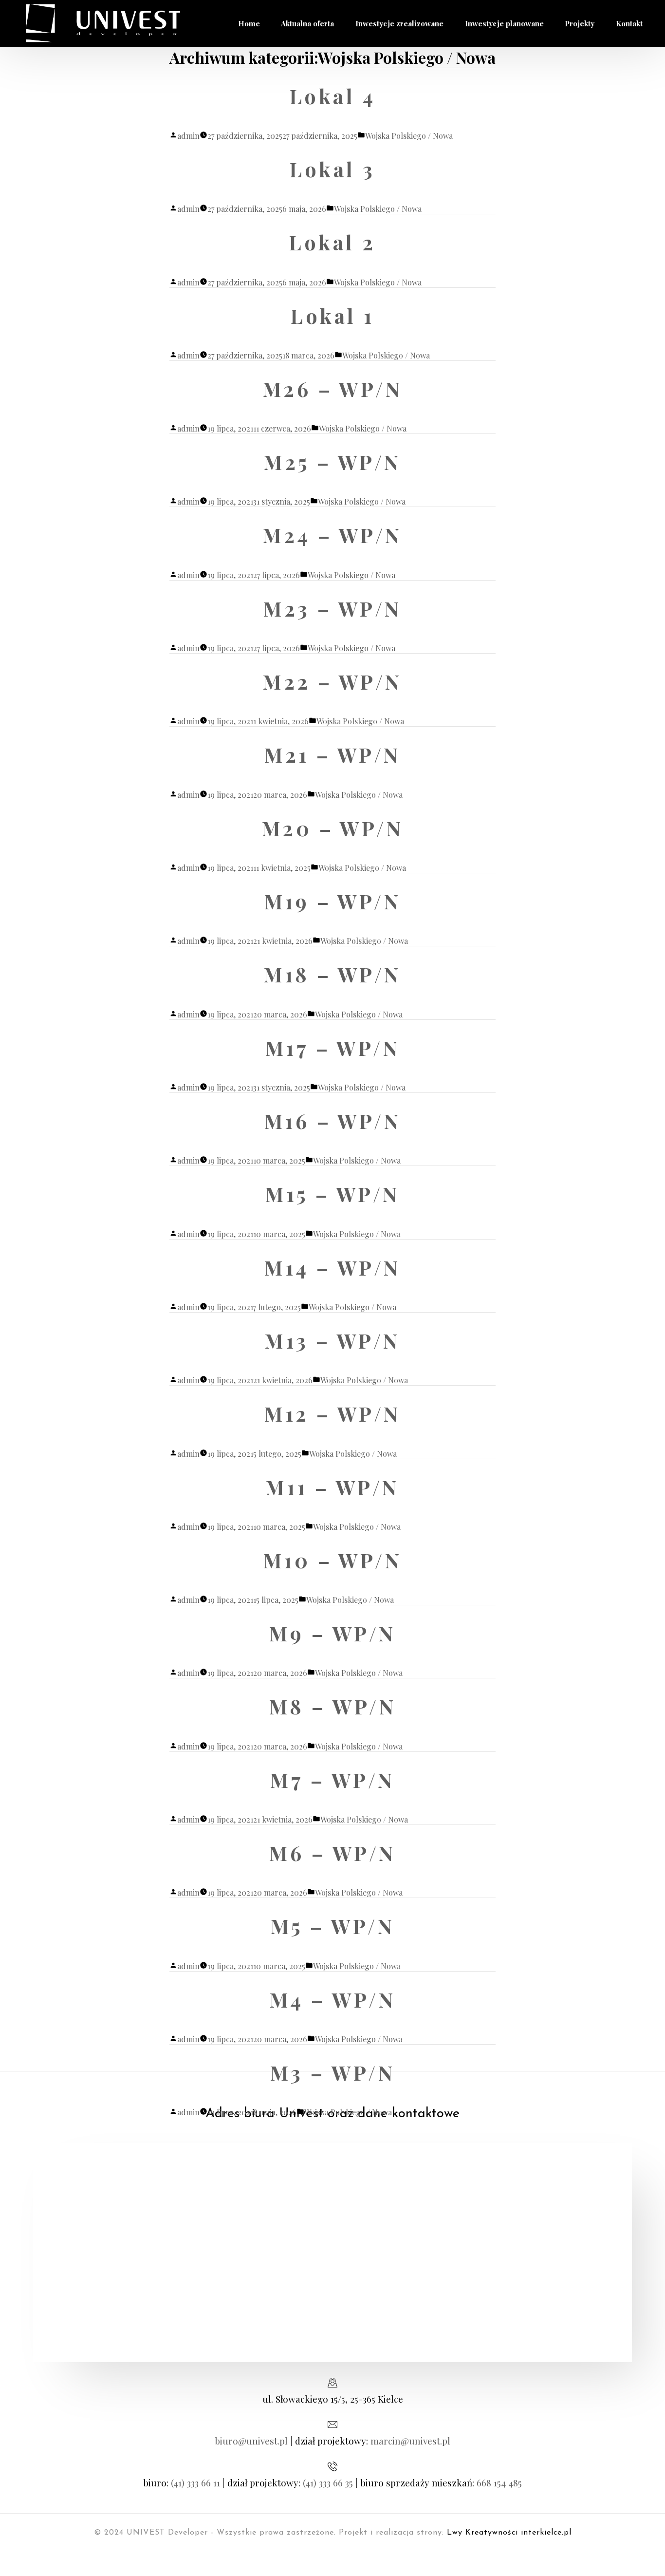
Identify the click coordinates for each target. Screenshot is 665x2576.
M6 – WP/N (332, 1853)
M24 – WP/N (332, 535)
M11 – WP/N (332, 1487)
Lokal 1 (332, 316)
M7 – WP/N (332, 1780)
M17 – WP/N (333, 1048)
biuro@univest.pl (251, 2441)
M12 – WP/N (332, 1413)
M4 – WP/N (332, 1999)
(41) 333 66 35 (328, 2482)
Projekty (580, 23)
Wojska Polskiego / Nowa (409, 136)
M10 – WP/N (333, 1560)
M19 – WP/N (333, 901)
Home (249, 23)
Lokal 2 (332, 242)
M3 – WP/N (332, 2072)
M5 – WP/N (332, 1926)
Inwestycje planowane (504, 23)
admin (188, 136)
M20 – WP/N (333, 828)
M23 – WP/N (332, 608)
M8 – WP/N (332, 1706)
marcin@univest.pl (410, 2441)
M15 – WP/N (332, 1194)
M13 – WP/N (332, 1340)
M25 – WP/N (332, 462)
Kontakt (629, 23)
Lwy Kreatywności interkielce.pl (509, 2533)
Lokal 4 (332, 96)
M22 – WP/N (332, 681)
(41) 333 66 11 (195, 2482)
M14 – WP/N (332, 1267)
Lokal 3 (332, 169)
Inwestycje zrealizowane (399, 23)
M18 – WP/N (332, 974)
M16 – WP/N (333, 1121)
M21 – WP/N (332, 754)
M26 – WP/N (333, 389)
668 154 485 (499, 2482)
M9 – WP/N (332, 1633)
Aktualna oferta (307, 23)
